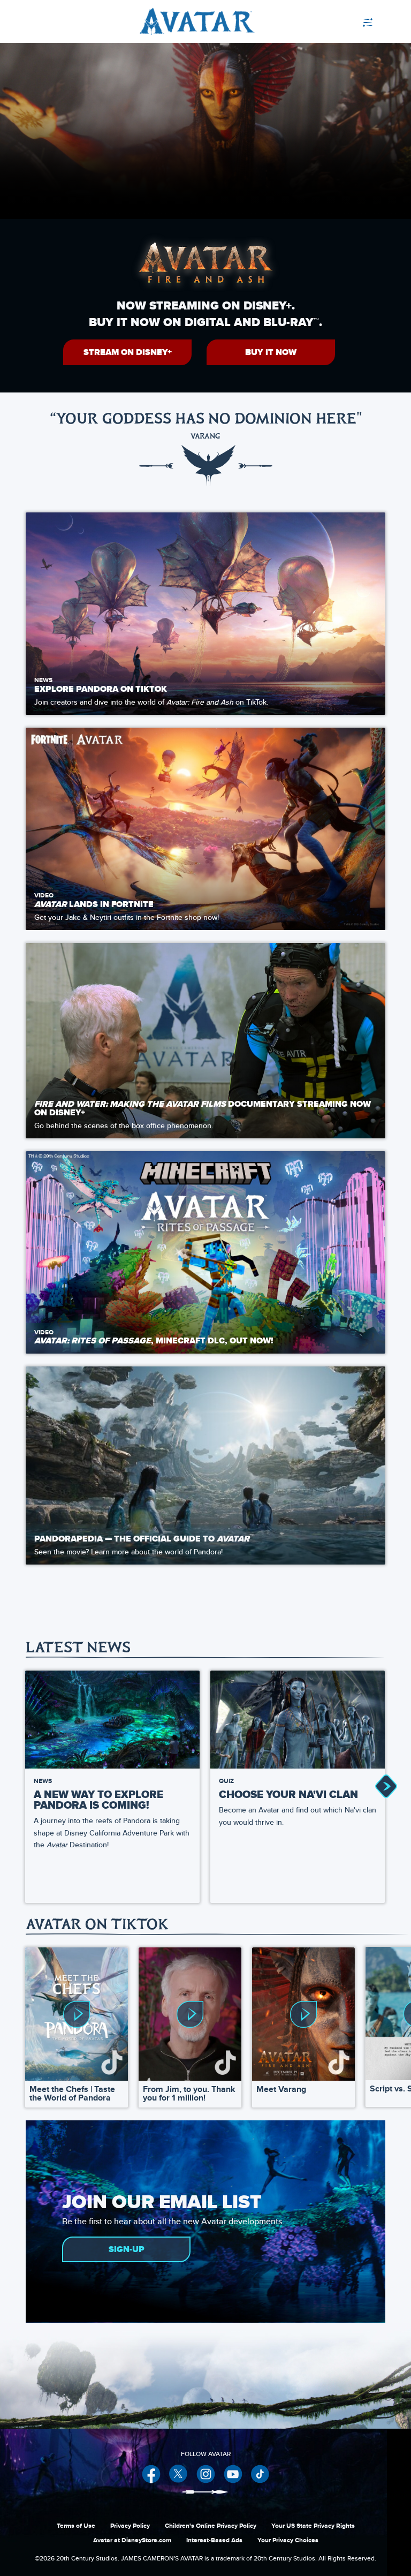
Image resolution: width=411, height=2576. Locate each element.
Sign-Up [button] (127, 2249)
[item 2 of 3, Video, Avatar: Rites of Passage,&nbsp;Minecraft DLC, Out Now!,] (205, 1252)
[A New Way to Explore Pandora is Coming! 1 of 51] (112, 1720)
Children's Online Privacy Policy (211, 2526)
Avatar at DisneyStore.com (132, 2540)
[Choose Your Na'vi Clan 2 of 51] (298, 1720)
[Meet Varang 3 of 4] (303, 2014)
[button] (127, 352)
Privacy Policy (130, 2526)
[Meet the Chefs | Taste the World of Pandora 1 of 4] (77, 2014)
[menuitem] (378, 21)
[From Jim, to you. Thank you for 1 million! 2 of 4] (190, 2014)
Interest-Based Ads (214, 2540)
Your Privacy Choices (288, 2540)
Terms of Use (76, 2526)
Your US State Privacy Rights (313, 2526)
